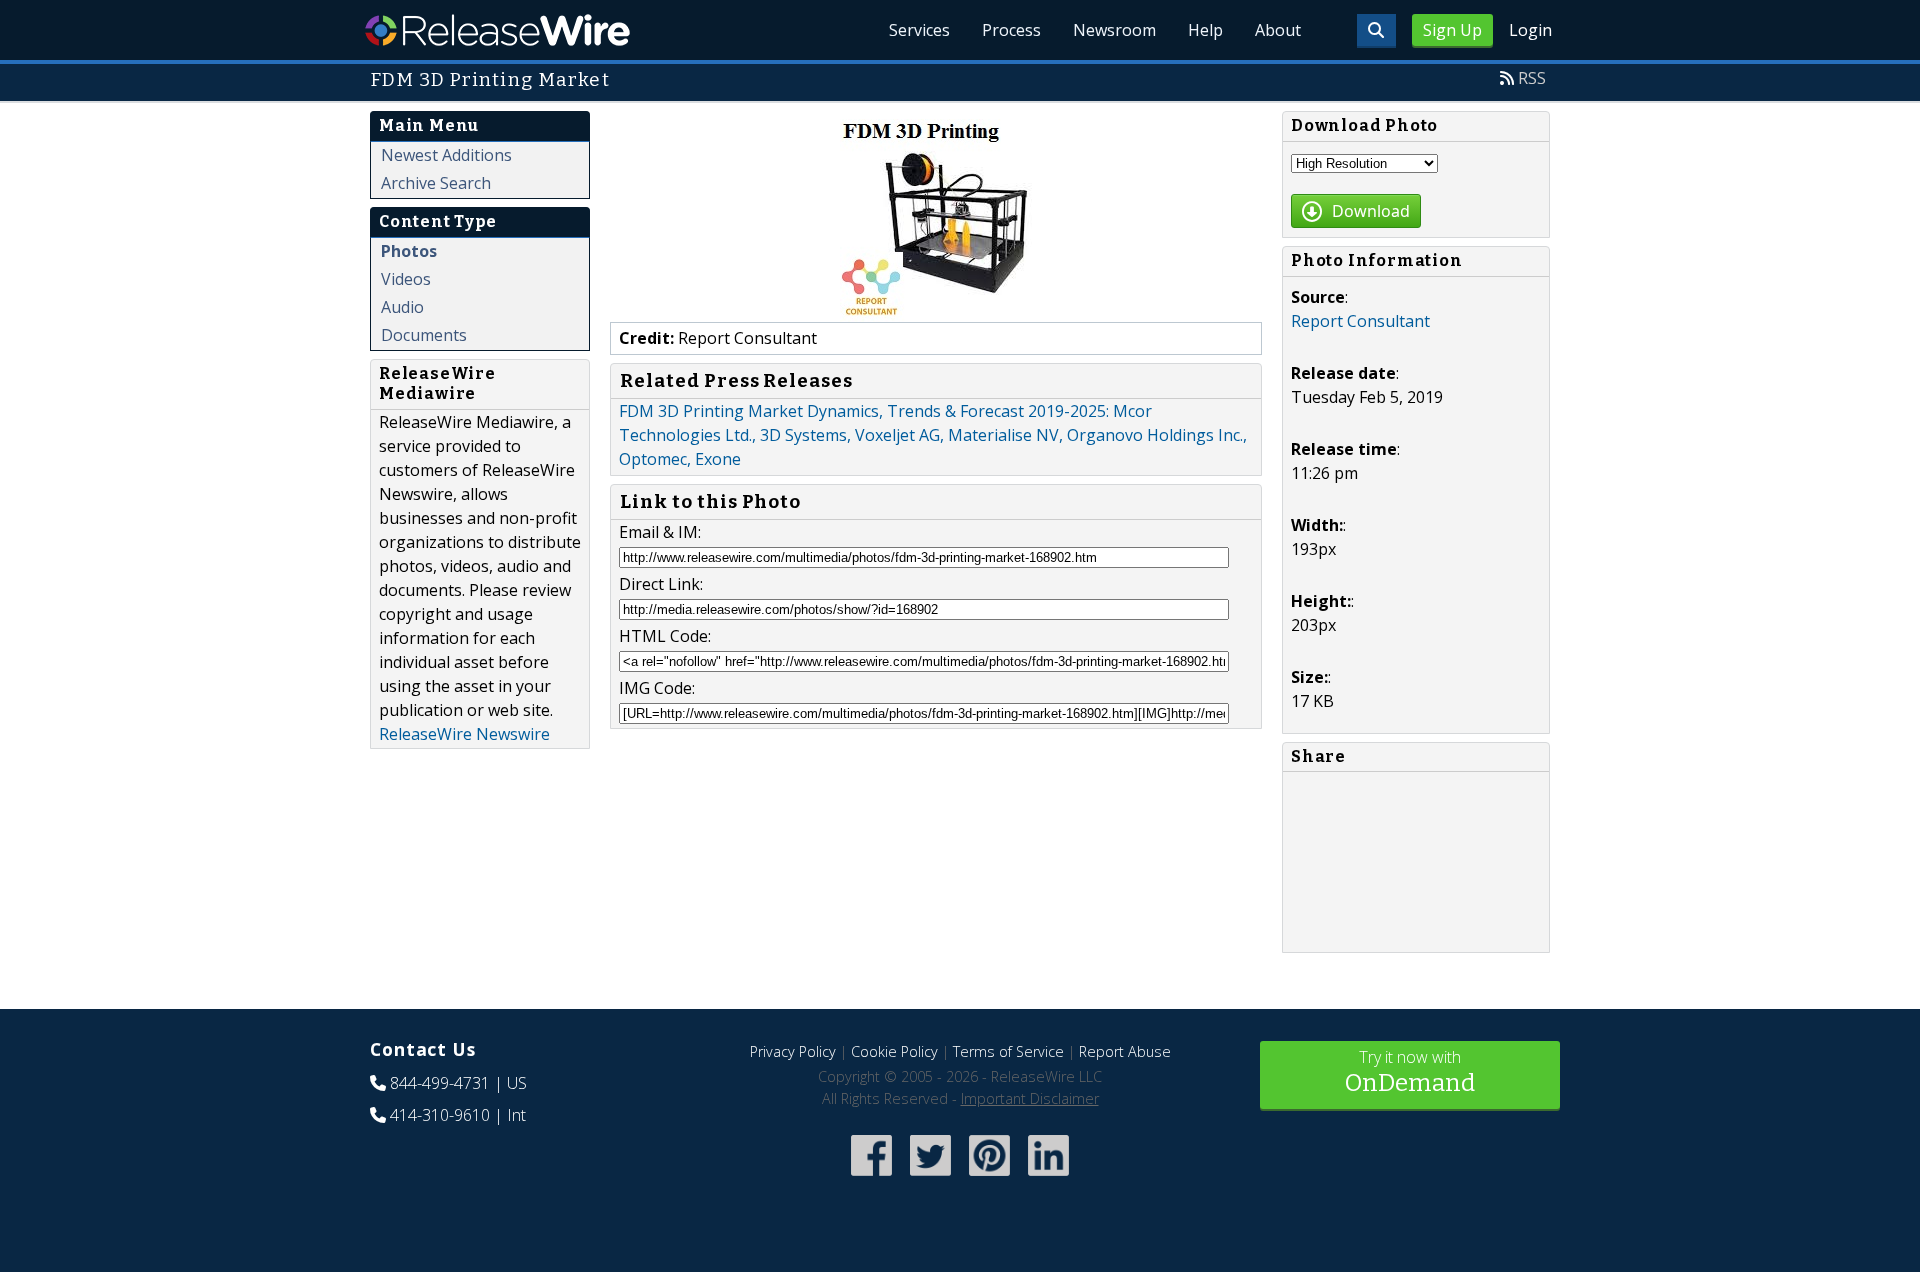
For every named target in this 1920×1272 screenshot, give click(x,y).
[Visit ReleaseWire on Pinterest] (989, 1177)
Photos (409, 251)
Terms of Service (1008, 1051)
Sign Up (1452, 30)
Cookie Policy (894, 1051)
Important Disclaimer (1030, 1098)
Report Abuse (1125, 1051)
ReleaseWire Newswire (464, 734)
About (1278, 30)
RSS (1532, 78)
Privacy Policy (793, 1051)
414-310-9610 (440, 1115)
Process (1011, 30)
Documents (424, 335)
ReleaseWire (497, 30)
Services (919, 30)
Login (1530, 30)
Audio (402, 307)
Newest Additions (446, 155)
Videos (406, 279)
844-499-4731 (440, 1083)
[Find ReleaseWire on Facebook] (871, 1177)
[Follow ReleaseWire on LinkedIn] (1048, 1177)
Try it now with (1410, 1071)
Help (1205, 30)
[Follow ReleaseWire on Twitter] (930, 1177)
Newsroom (1114, 30)
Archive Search (436, 183)
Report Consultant (1360, 321)
